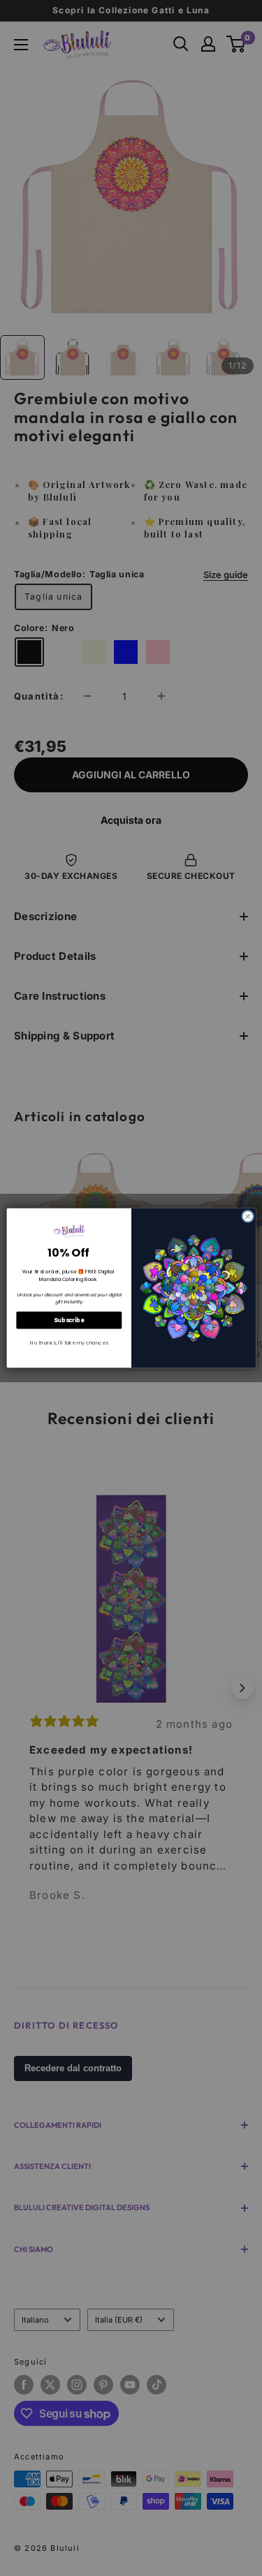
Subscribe (69, 1320)
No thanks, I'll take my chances (69, 1343)
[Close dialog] (247, 1216)
